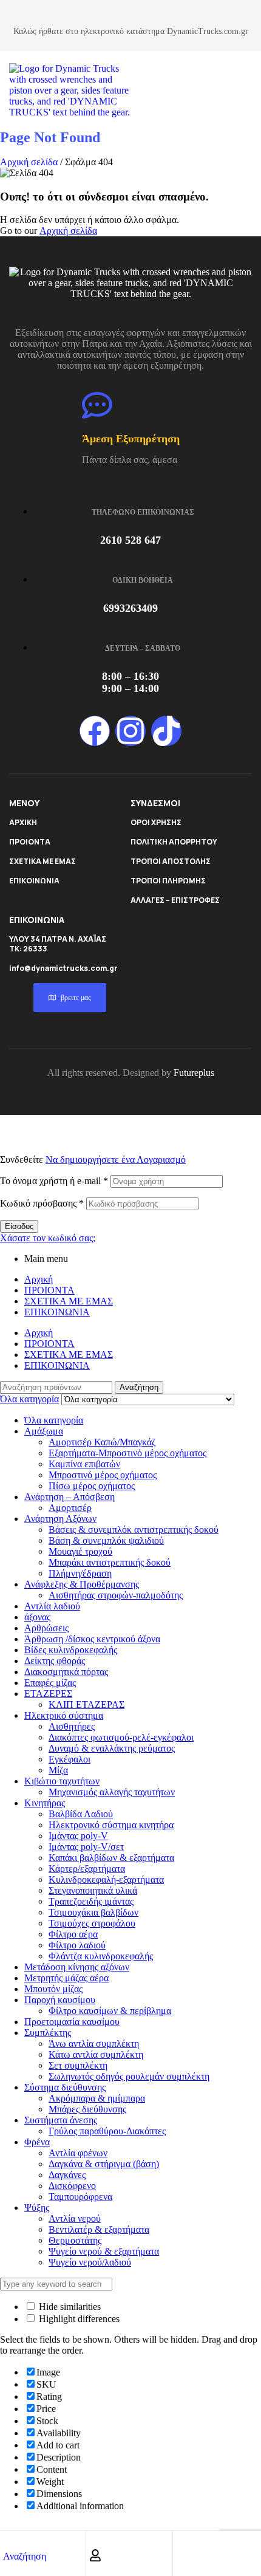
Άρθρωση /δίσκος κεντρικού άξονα (92, 1639)
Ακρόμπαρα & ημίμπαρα (97, 2098)
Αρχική (39, 1279)
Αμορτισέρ (70, 1508)
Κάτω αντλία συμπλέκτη (96, 2054)
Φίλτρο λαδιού (77, 1945)
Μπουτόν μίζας (53, 1989)
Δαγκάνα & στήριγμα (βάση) (104, 2164)
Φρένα (37, 2142)
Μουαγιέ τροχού (80, 1551)
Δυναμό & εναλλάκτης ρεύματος (112, 1748)
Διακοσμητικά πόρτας (66, 1672)
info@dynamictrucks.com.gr (63, 968)
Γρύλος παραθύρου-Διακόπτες (107, 2131)
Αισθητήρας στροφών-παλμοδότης (116, 1595)
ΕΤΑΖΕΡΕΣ (48, 1694)
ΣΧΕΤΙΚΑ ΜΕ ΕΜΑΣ (42, 861)
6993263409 (130, 608)
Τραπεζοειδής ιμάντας (91, 1901)
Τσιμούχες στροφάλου (92, 1923)
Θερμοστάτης (75, 2240)
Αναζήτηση (139, 1387)
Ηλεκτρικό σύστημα (64, 1715)
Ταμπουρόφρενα (80, 2197)
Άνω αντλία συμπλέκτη (94, 2043)
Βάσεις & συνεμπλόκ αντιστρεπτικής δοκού (134, 1529)
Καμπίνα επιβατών (84, 1464)
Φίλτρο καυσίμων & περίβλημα (110, 2011)
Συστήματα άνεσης (61, 2120)
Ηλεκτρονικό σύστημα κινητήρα (111, 1825)
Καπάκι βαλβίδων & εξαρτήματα (111, 1858)
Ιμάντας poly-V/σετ (86, 1847)
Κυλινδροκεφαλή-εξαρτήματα (106, 1879)
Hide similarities (69, 2307)
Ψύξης (37, 2208)
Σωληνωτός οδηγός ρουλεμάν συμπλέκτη (129, 2076)
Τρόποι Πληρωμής (168, 881)
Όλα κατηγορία (54, 1420)
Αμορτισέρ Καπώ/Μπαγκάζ (102, 1442)
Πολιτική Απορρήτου (174, 842)
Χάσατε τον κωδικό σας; (48, 1238)
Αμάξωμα (44, 1431)
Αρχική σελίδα (29, 162)
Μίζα (58, 1770)
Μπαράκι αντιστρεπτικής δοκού (110, 1562)
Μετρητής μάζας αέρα (66, 1978)
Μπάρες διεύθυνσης (87, 2109)
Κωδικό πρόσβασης (42, 1203)
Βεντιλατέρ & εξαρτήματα (99, 2229)
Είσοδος (19, 1226)
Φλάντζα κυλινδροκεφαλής (101, 1956)
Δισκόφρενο (72, 2186)
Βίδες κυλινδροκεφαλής (71, 1650)
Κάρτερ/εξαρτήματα (87, 1869)
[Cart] (182, 2555)
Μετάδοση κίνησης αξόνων (77, 1967)
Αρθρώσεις (46, 1628)
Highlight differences (78, 2319)
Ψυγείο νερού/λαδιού (90, 2262)
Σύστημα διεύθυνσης (65, 2087)
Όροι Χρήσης (156, 822)
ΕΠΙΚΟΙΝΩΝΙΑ (34, 881)
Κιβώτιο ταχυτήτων (62, 1781)
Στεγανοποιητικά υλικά (93, 1890)
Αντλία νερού (75, 2218)
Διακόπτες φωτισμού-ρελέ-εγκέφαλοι (121, 1737)
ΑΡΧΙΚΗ (23, 822)
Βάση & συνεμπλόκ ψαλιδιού (106, 1540)
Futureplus (194, 1073)
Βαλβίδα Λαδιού (81, 1814)
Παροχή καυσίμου (60, 2000)
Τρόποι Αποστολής (171, 861)
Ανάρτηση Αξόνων (60, 1519)
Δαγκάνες (67, 2175)
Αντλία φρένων (78, 2153)
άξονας (37, 1617)
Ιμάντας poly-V (78, 1836)
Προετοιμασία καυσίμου (72, 2022)
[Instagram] (130, 731)
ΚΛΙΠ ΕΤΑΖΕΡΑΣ (86, 1704)
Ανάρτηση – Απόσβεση (69, 1497)
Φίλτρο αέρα (73, 1934)
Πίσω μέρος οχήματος (92, 1486)
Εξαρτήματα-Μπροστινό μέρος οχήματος (127, 1453)
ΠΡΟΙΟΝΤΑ (30, 842)
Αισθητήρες (72, 1726)
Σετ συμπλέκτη (78, 2065)
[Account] (95, 2555)
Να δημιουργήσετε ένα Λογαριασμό (116, 1160)
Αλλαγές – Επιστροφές (175, 900)
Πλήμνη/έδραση (80, 1573)
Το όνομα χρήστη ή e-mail (54, 1181)
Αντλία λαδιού (52, 1606)
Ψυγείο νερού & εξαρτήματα (104, 2251)
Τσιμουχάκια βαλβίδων (93, 1912)
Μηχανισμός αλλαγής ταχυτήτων (112, 1792)
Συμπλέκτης (48, 2033)
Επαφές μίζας (50, 1683)
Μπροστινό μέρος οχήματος (103, 1475)
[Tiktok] (166, 731)
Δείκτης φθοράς (55, 1661)
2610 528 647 (130, 540)
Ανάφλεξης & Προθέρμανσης (82, 1584)
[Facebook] (95, 731)
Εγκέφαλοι (69, 1759)
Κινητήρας (45, 1803)
